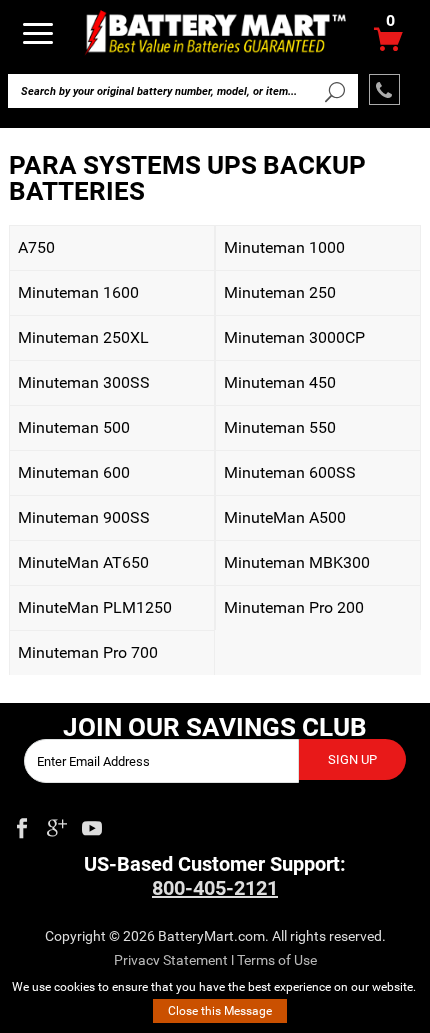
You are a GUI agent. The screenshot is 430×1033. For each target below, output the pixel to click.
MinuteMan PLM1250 (90, 607)
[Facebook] (22, 824)
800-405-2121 (215, 888)
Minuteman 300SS (79, 382)
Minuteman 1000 (280, 247)
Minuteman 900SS (79, 517)
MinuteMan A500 (280, 517)
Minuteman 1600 (74, 292)
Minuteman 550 (275, 427)
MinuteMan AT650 (79, 562)
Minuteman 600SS (285, 472)
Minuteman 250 (275, 292)
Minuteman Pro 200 (289, 607)
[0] (388, 44)
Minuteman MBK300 (292, 562)
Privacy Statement (171, 960)
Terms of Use (277, 960)
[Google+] (57, 824)
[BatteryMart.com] (215, 31)
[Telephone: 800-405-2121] (384, 89)
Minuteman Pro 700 (83, 652)
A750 (32, 247)
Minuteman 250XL (79, 337)
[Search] (334, 91)
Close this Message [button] (220, 1011)
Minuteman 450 (275, 382)
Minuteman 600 (69, 472)
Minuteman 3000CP (290, 337)
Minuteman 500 (69, 427)
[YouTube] (92, 824)
